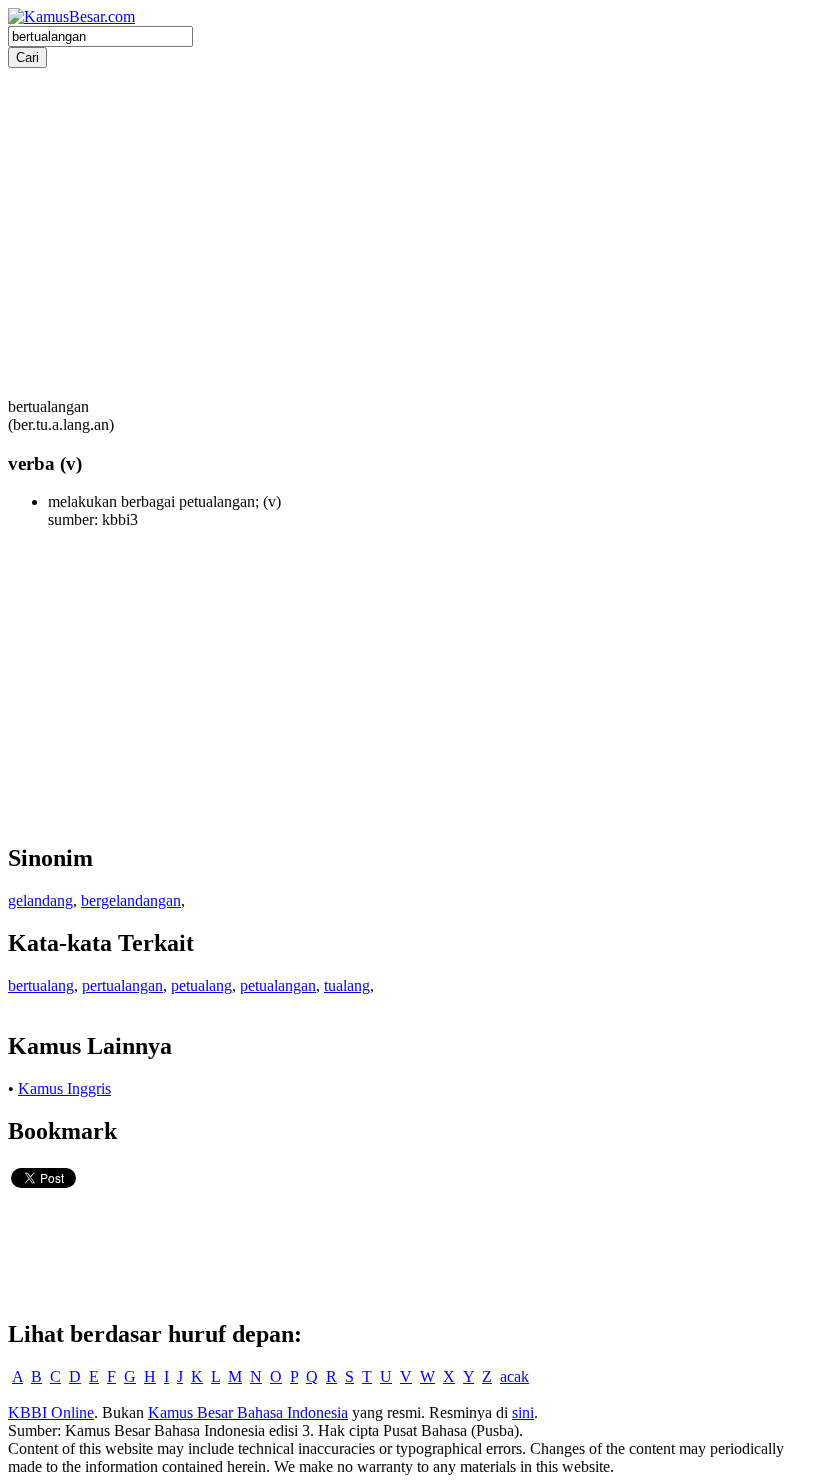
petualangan (278, 985)
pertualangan (122, 985)
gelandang (40, 900)
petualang (201, 985)
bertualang (41, 985)
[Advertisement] (410, 208)
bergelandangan (131, 900)
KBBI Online (51, 1412)
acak (514, 1376)
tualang (347, 985)
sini (523, 1412)
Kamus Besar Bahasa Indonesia (248, 1412)
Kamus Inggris (64, 1088)
